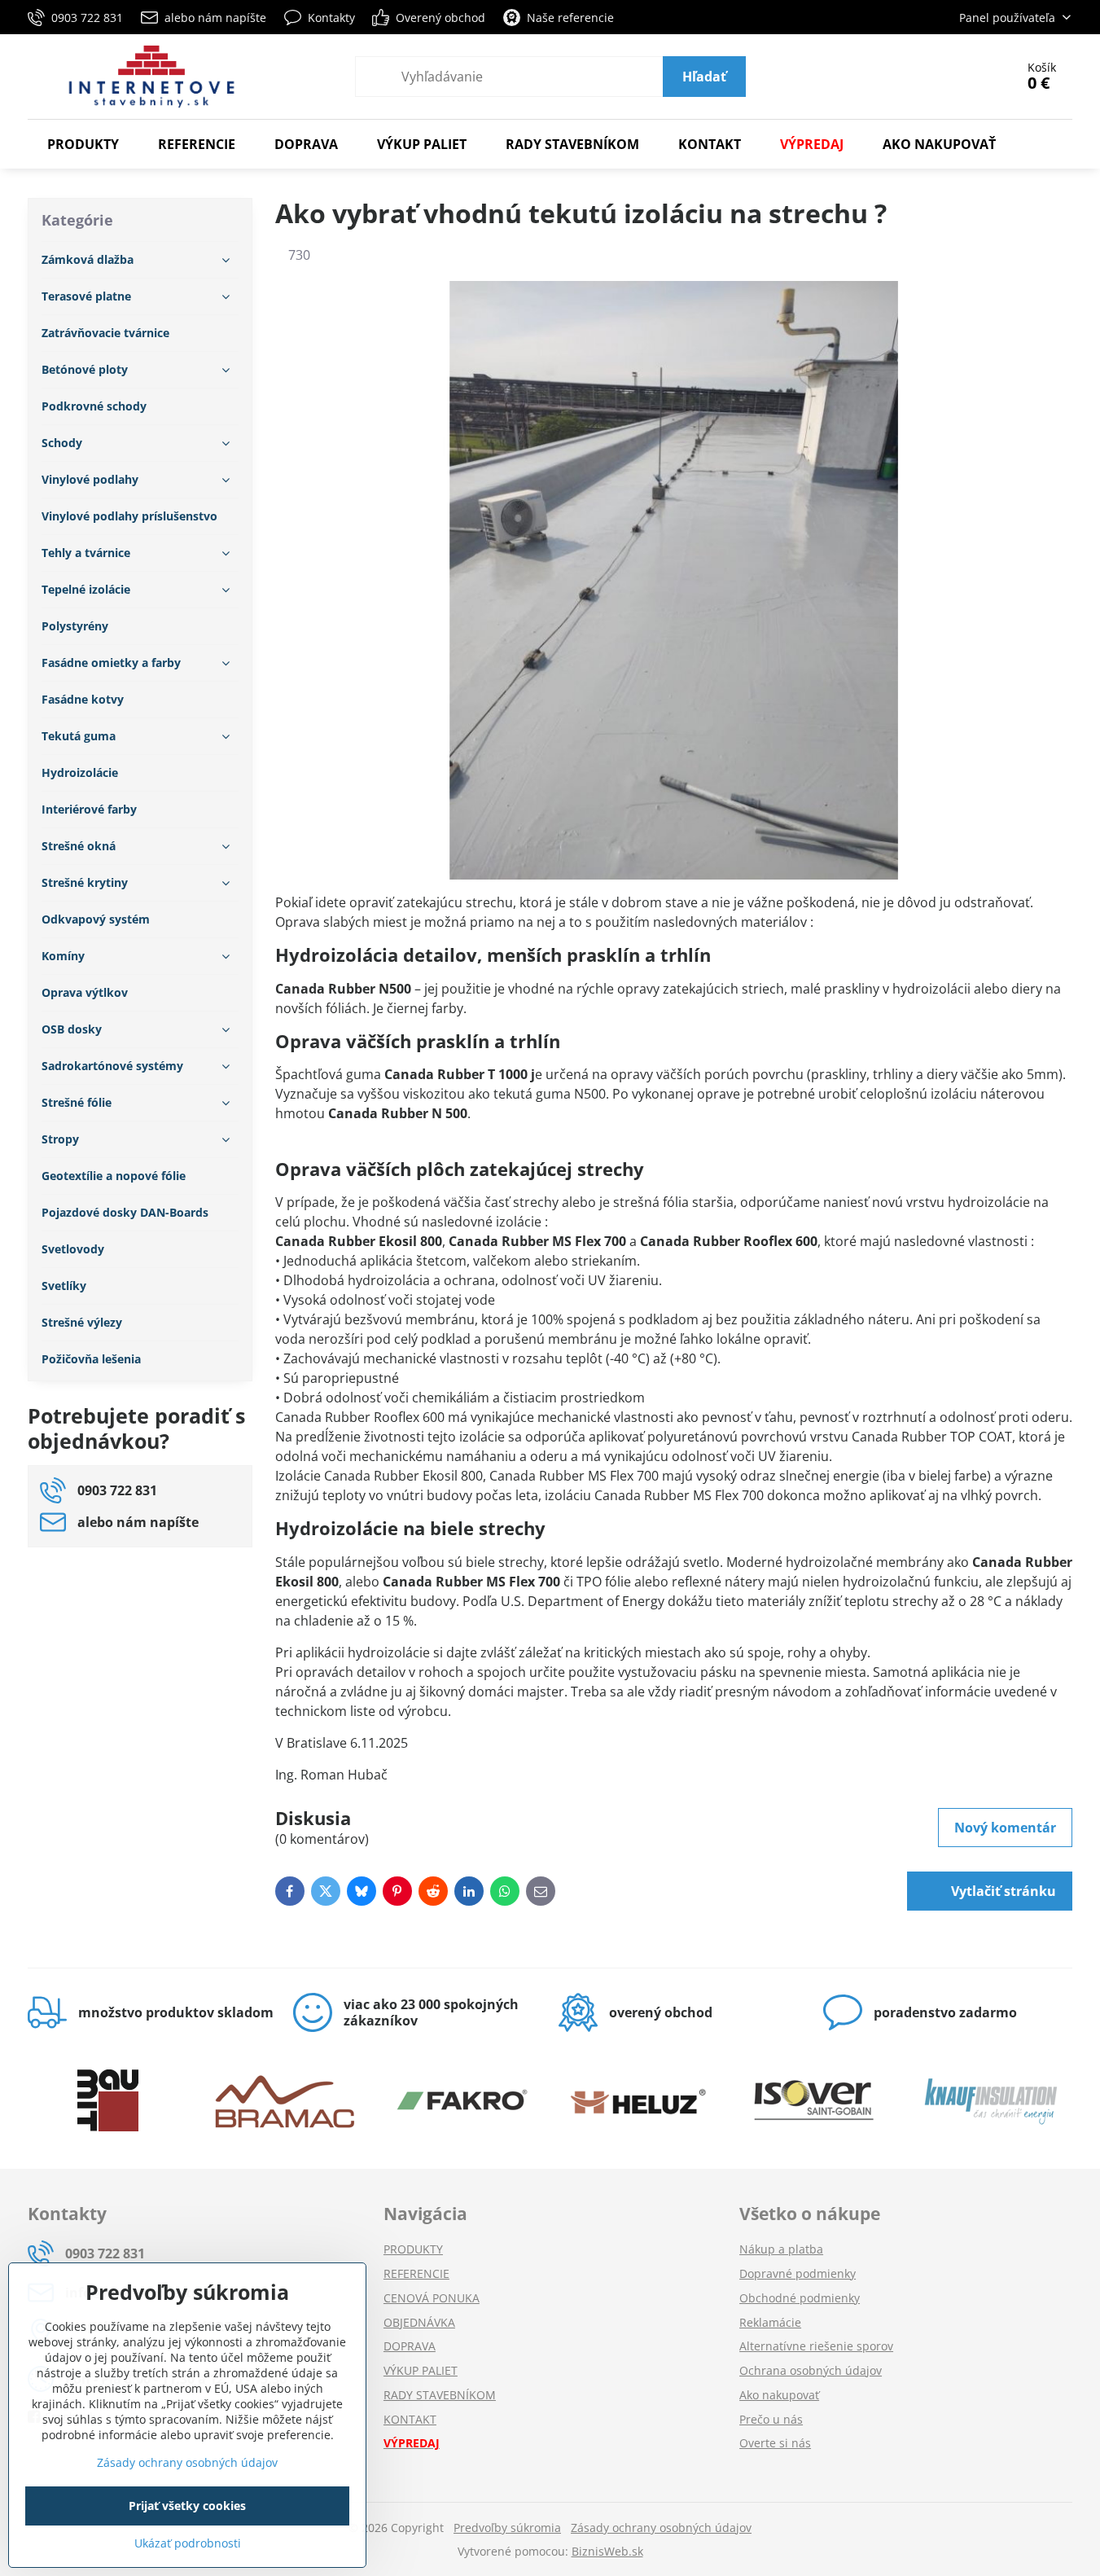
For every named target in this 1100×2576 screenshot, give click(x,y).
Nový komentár (1005, 1828)
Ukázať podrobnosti (188, 2543)
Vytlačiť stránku (1002, 1891)
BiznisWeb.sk (607, 2551)
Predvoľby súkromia (507, 2528)
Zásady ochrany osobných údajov (661, 2528)
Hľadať (704, 77)
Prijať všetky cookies (187, 2506)
